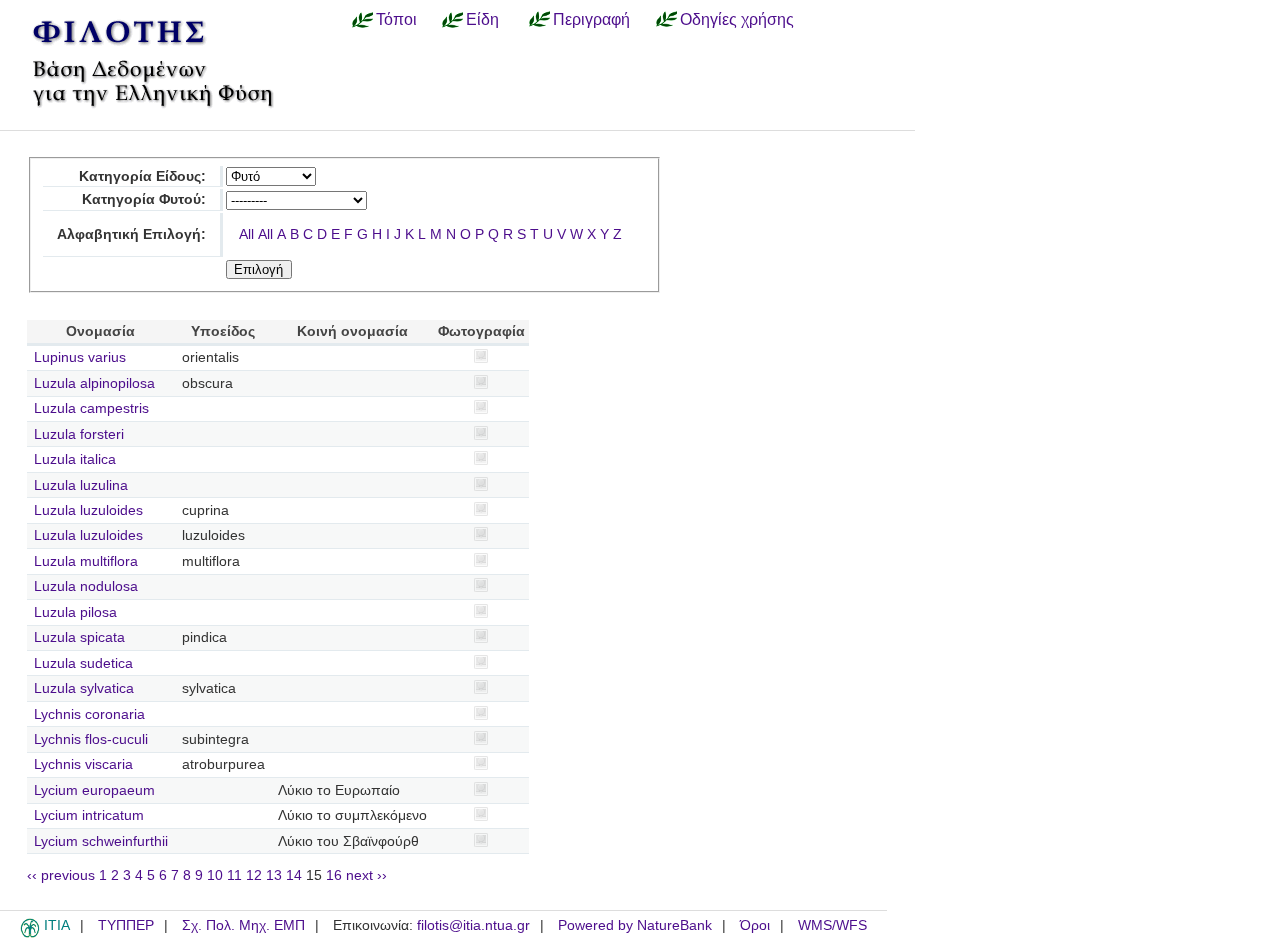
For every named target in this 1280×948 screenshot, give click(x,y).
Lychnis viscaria (83, 764)
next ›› (366, 875)
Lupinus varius (80, 357)
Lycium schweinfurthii (101, 841)
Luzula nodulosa (86, 586)
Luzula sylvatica (84, 688)
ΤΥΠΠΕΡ (126, 925)
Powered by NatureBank (635, 925)
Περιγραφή (591, 19)
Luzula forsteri (79, 434)
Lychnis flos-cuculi (91, 739)
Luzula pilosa (75, 612)
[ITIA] (30, 934)
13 (274, 875)
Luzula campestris (91, 408)
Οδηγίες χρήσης (737, 19)
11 (234, 875)
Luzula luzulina (81, 485)
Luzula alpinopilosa (94, 383)
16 (334, 875)
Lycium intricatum (89, 815)
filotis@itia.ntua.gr (473, 925)
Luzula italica (75, 459)
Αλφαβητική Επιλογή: (131, 234)
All (246, 234)
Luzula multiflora (86, 561)
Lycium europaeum (94, 790)
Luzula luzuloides (88, 510)
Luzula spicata (79, 637)
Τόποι (396, 19)
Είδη (482, 19)
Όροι (755, 925)
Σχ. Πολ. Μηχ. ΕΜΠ (243, 925)
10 (215, 875)
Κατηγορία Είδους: (142, 176)
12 (254, 875)
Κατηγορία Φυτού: (144, 199)
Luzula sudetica (83, 663)
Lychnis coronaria (89, 714)
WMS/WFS (832, 925)
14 (294, 875)
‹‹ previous (61, 875)
